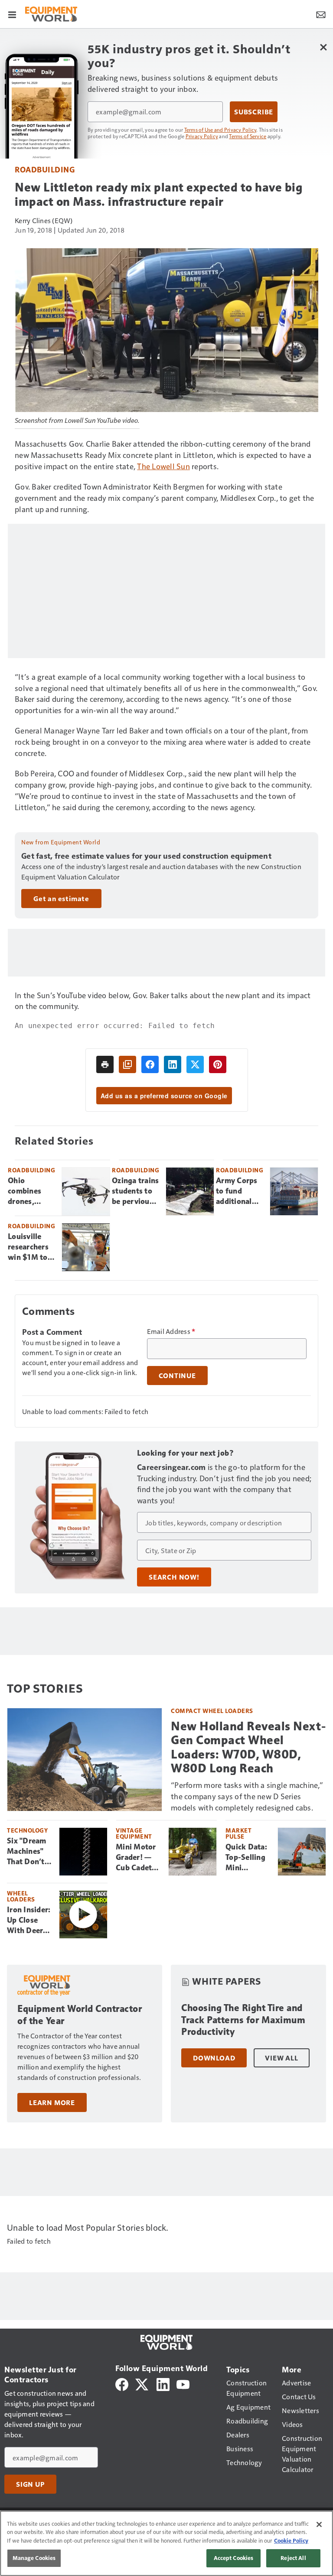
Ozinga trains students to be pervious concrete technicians (135, 1191)
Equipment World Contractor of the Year (80, 2015)
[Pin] (218, 1064)
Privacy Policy (202, 136)
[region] (166, 2543)
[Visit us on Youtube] (183, 2383)
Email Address (171, 1331)
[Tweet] (195, 1064)
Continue (177, 1376)
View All (281, 2058)
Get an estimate (61, 899)
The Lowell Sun (163, 466)
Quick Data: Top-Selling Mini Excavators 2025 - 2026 (247, 1858)
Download (214, 2058)
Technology (27, 1830)
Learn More (52, 2102)
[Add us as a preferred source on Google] (127, 1064)
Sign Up (30, 2484)
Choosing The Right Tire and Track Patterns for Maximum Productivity (243, 2020)
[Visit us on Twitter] (142, 2383)
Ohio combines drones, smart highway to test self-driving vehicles (28, 1191)
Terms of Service (248, 136)
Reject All (293, 2558)
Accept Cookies (234, 2558)
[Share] (150, 1064)
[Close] (319, 2524)
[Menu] (12, 14)
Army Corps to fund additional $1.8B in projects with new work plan (239, 1191)
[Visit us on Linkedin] (163, 2383)
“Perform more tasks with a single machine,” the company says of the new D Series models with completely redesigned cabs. (247, 1796)
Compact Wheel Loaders (212, 1711)
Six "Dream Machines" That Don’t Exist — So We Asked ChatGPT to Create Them (29, 1852)
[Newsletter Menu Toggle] (321, 14)
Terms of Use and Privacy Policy (220, 130)
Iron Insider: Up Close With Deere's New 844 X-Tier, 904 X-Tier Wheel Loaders (29, 1921)
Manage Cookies (34, 2558)
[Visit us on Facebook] (122, 2383)
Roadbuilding (45, 169)
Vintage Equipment (134, 1833)
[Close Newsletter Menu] (323, 47)
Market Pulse (238, 1833)
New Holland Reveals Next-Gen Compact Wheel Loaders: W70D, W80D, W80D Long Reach (248, 1747)
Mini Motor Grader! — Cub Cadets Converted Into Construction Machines (139, 1858)
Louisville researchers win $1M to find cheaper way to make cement (30, 1247)
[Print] (105, 1064)
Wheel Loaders (21, 1896)
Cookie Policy (291, 2540)
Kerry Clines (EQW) (44, 220)
